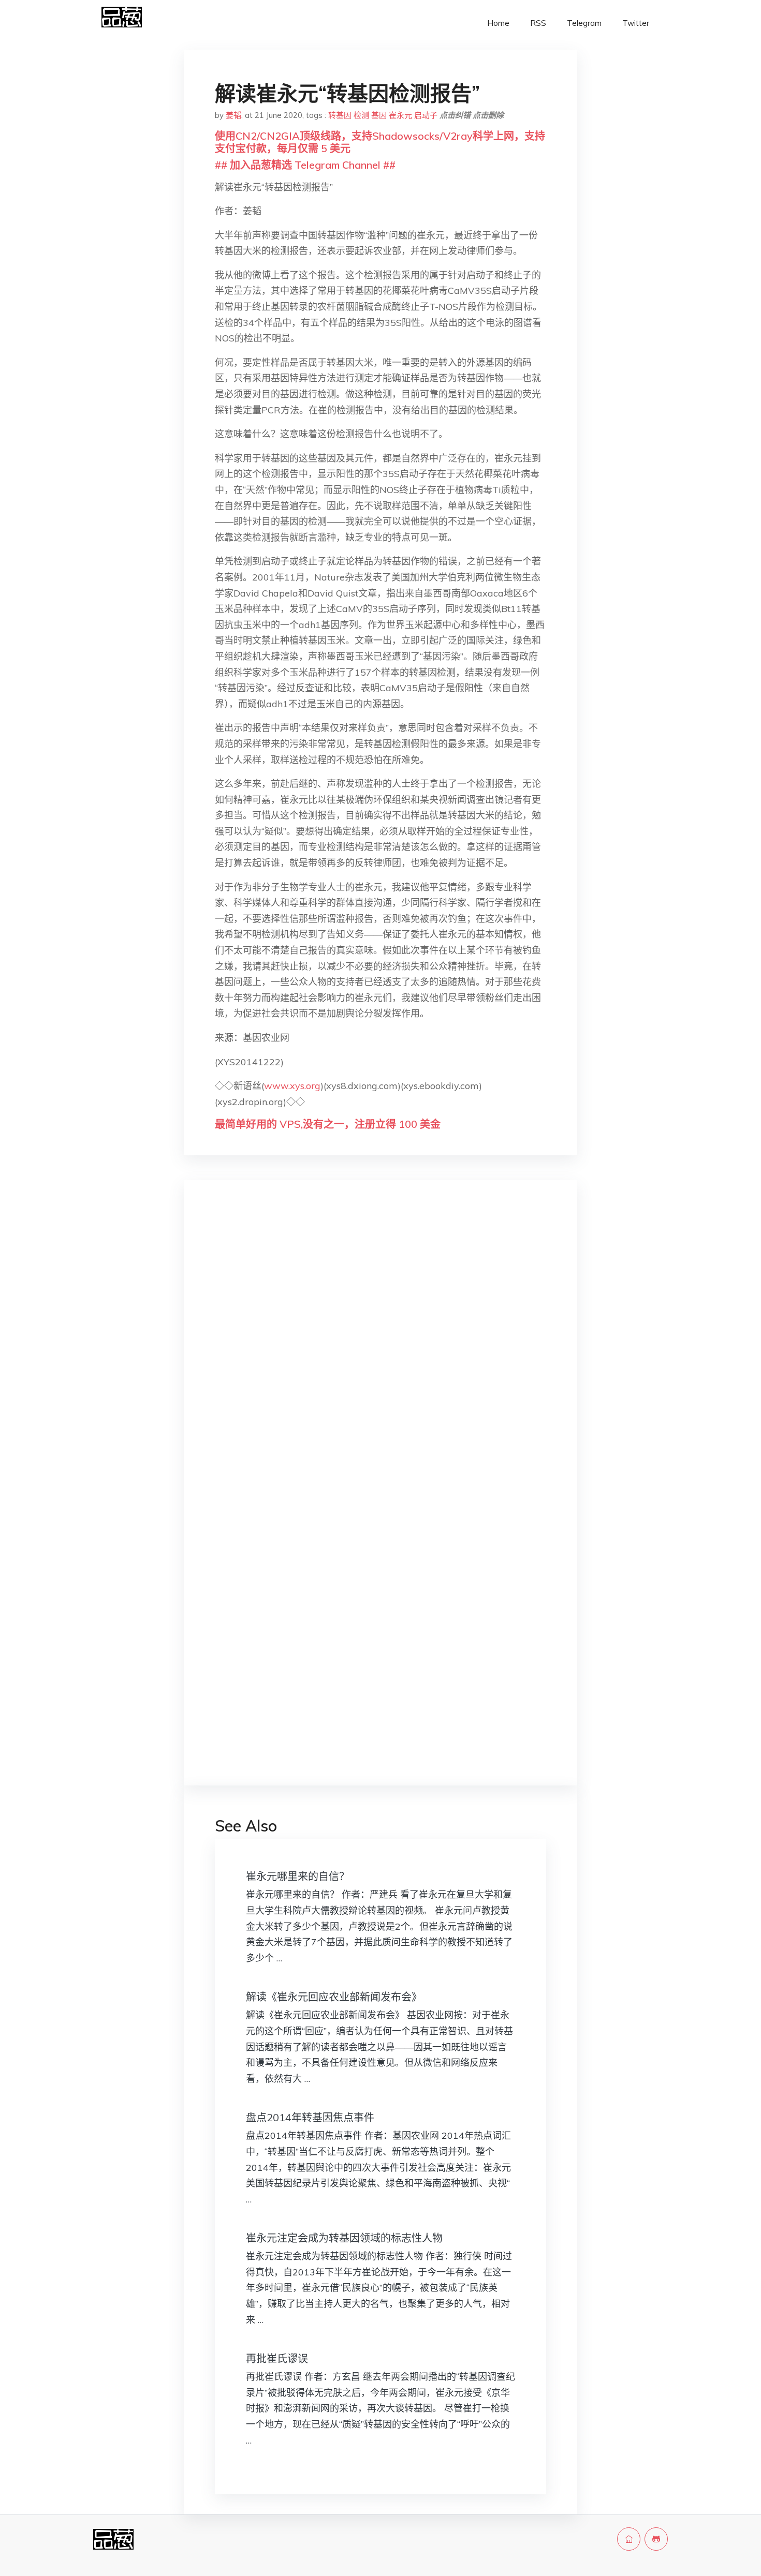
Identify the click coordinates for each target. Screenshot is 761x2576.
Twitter (636, 23)
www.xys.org (292, 1086)
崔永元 (400, 115)
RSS (538, 23)
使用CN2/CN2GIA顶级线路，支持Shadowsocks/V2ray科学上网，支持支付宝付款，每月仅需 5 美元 (380, 142)
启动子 (426, 115)
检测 (361, 115)
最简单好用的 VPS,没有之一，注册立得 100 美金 (328, 1124)
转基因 (340, 115)
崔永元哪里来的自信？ (298, 1876)
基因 (379, 115)
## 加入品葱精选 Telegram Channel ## (305, 165)
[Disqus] (380, 1352)
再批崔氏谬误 (277, 2358)
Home (498, 23)
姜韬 (233, 115)
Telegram (584, 23)
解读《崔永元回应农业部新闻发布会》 (334, 1997)
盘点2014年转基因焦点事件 (310, 2117)
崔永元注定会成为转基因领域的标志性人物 (344, 2238)
